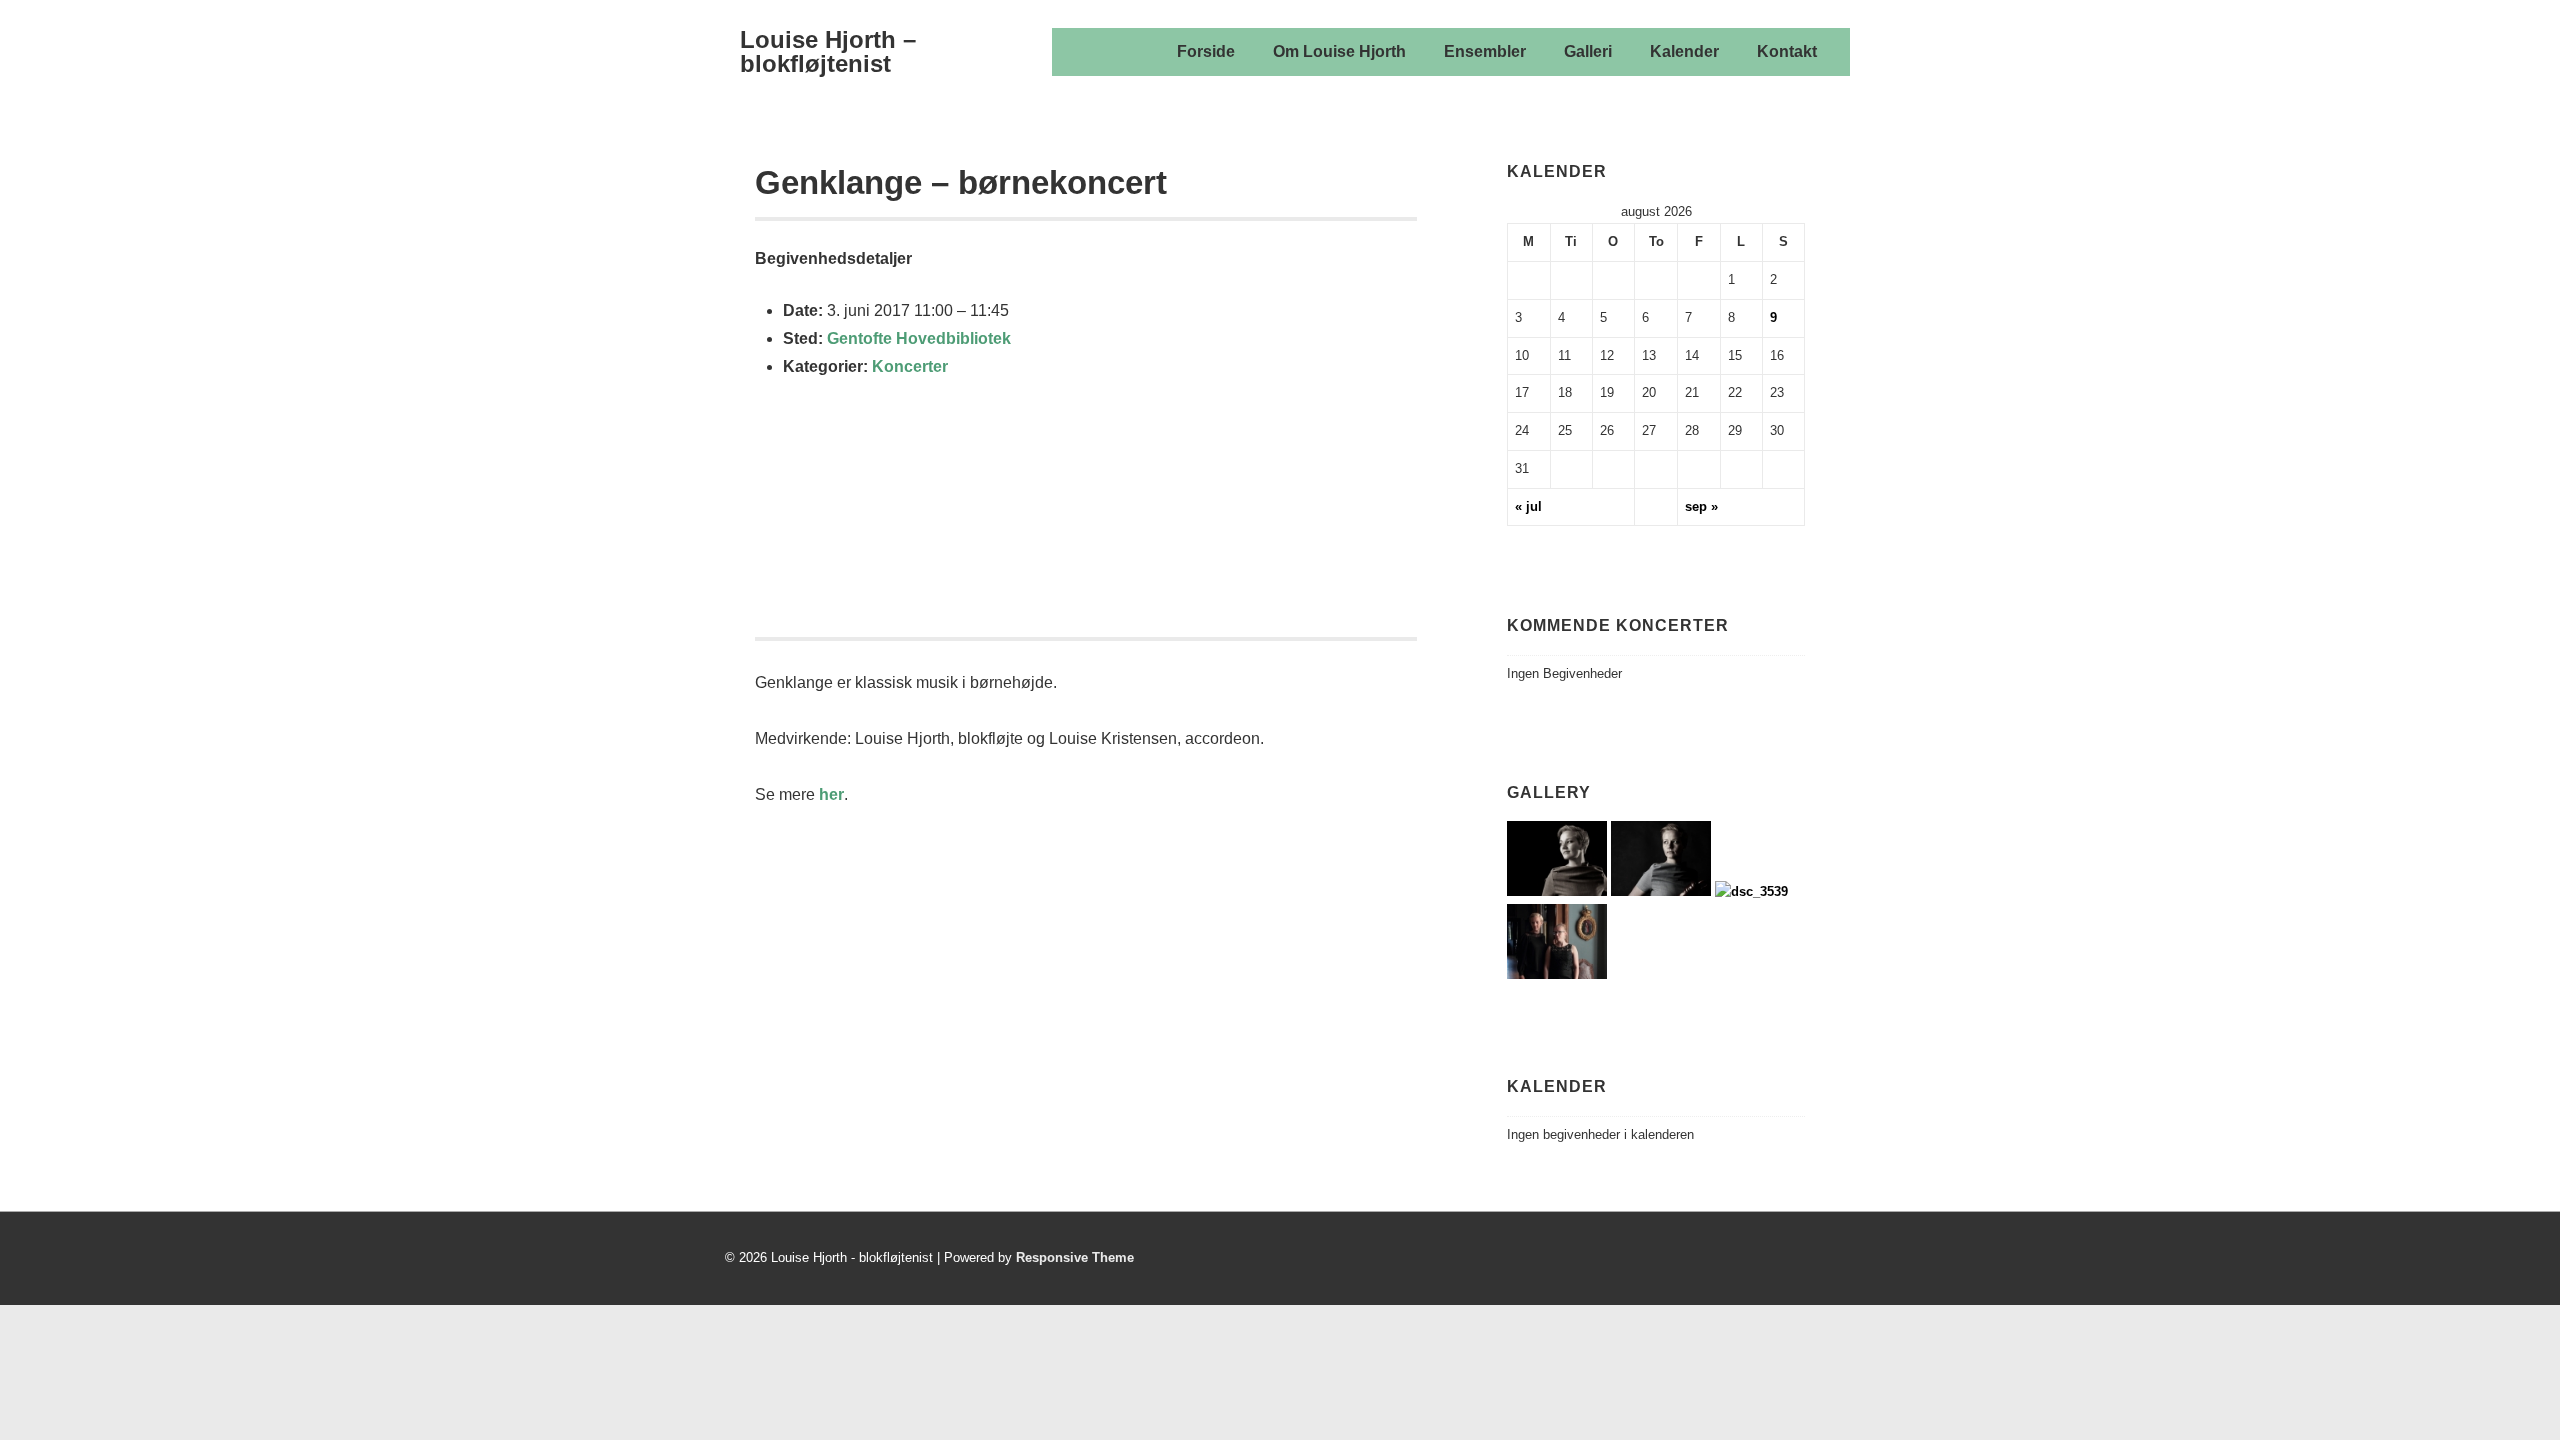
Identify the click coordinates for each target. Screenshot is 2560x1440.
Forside (1206, 51)
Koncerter (910, 366)
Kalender (1684, 51)
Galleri (1588, 51)
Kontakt (1787, 51)
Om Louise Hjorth (1339, 51)
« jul (1528, 506)
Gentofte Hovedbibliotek (919, 338)
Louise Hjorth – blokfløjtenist (828, 51)
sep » (1701, 506)
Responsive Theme (1075, 1257)
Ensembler (1485, 51)
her (831, 794)
